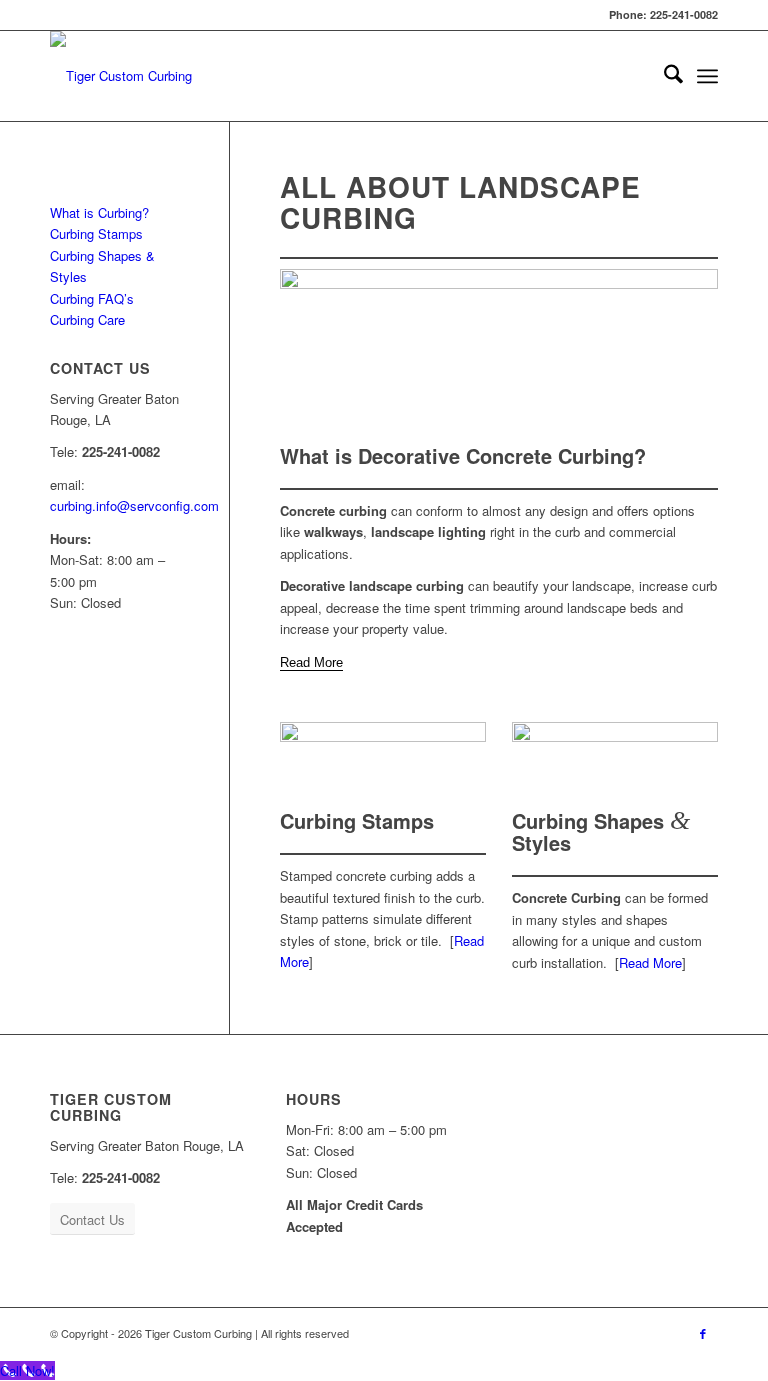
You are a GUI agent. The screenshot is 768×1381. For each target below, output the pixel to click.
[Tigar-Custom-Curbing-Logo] (121, 76)
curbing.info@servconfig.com (134, 505)
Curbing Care (87, 319)
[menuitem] (663, 76)
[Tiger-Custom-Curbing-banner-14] (499, 352)
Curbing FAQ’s (92, 298)
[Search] (663, 76)
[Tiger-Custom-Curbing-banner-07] (615, 761)
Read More (650, 962)
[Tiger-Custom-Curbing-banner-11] (383, 761)
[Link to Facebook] (703, 1333)
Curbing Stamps (96, 233)
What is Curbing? (99, 212)
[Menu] (707, 76)
